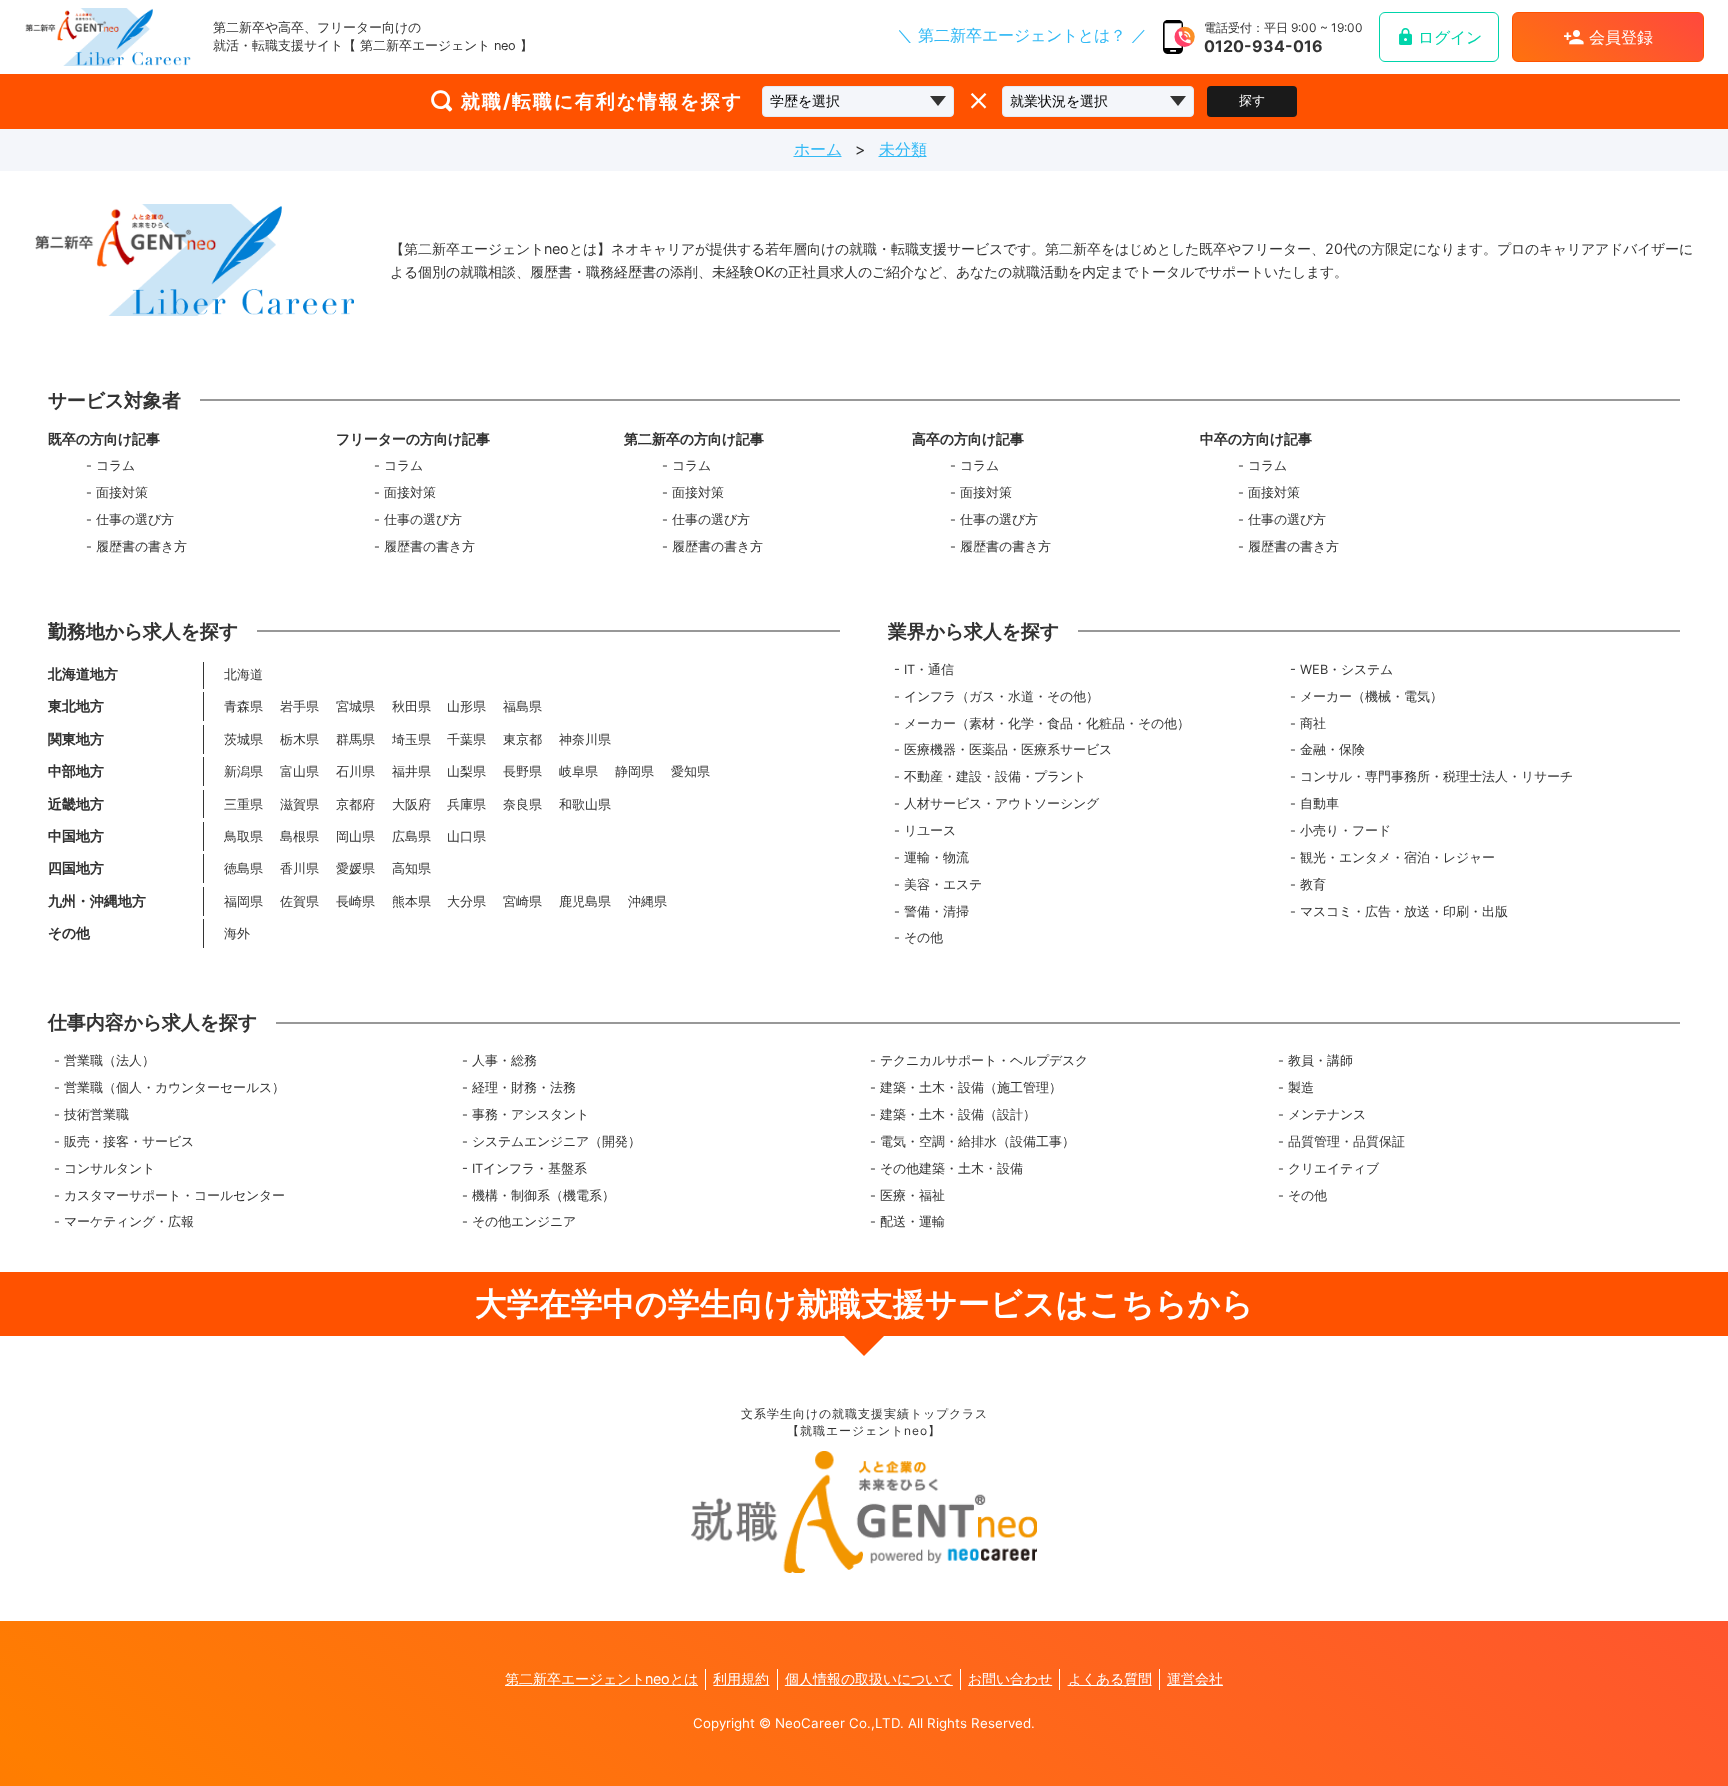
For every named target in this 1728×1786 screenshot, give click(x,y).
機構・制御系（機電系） (543, 1195)
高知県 (411, 868)
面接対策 (122, 492)
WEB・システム (1346, 669)
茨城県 (243, 739)
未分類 (903, 149)
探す (1252, 100)
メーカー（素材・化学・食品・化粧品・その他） (1047, 723)
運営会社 (1195, 1678)
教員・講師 (1320, 1060)
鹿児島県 (585, 901)
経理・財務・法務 (524, 1087)
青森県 (243, 706)
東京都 (522, 739)
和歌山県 (585, 804)
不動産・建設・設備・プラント (995, 776)
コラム (115, 465)
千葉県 (466, 739)
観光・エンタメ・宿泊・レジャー (1397, 857)
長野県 (522, 771)
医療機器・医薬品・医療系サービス (1008, 749)
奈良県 (522, 804)
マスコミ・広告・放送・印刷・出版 (1404, 911)
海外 (237, 933)
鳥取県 (243, 836)
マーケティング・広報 (129, 1221)
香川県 (299, 868)
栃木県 (299, 739)
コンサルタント (109, 1168)
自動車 (1319, 803)
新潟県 (243, 771)
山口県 (466, 836)
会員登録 (1621, 37)
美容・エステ (943, 884)
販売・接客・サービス (129, 1141)
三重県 (243, 804)
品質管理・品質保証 (1346, 1141)
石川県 (355, 771)
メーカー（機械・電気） (1371, 696)
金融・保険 (1332, 749)
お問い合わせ (1010, 1678)
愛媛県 (355, 868)
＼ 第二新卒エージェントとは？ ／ (1022, 35)
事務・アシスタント (530, 1114)
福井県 (411, 771)
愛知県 (690, 771)
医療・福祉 (912, 1195)
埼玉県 (411, 739)
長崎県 (355, 901)
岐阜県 (578, 771)
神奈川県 (585, 739)
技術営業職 (96, 1114)
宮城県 (355, 706)
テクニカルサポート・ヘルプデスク (984, 1060)
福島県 (522, 706)
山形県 (466, 706)
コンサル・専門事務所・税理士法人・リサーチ (1436, 776)
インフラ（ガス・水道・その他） (1001, 696)
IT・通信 (929, 669)
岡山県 (355, 836)
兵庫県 (466, 804)
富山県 (299, 771)
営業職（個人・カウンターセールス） (174, 1087)
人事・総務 (504, 1060)
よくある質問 (1110, 1678)
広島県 (411, 836)
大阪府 (411, 804)
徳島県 (243, 868)
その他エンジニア (524, 1221)
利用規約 (741, 1678)
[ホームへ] (108, 37)
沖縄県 (647, 901)
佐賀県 (299, 901)
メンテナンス (1327, 1114)
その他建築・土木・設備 (951, 1168)
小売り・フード (1345, 830)
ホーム (818, 149)
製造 (1301, 1087)
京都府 (355, 804)
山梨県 (466, 771)
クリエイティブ (1333, 1168)
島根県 (299, 836)
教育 (1313, 884)
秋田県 (411, 706)
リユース (930, 830)
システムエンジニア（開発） (556, 1141)
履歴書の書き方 (141, 546)
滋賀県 (299, 804)
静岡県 (634, 771)
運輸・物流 (936, 857)
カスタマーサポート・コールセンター (174, 1195)
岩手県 (299, 706)
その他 (923, 937)
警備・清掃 (936, 911)
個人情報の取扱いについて (869, 1678)
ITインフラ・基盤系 (529, 1168)
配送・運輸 (912, 1221)
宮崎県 (522, 901)
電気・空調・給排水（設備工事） (977, 1141)
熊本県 (411, 901)
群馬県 (355, 739)
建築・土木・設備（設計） (958, 1114)
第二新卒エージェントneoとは (601, 1678)
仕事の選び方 (135, 519)
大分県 (466, 901)
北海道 (243, 674)
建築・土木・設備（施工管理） (971, 1087)
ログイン (1450, 37)
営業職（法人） (109, 1060)
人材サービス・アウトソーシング (1001, 803)
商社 (1313, 723)
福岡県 (243, 901)
